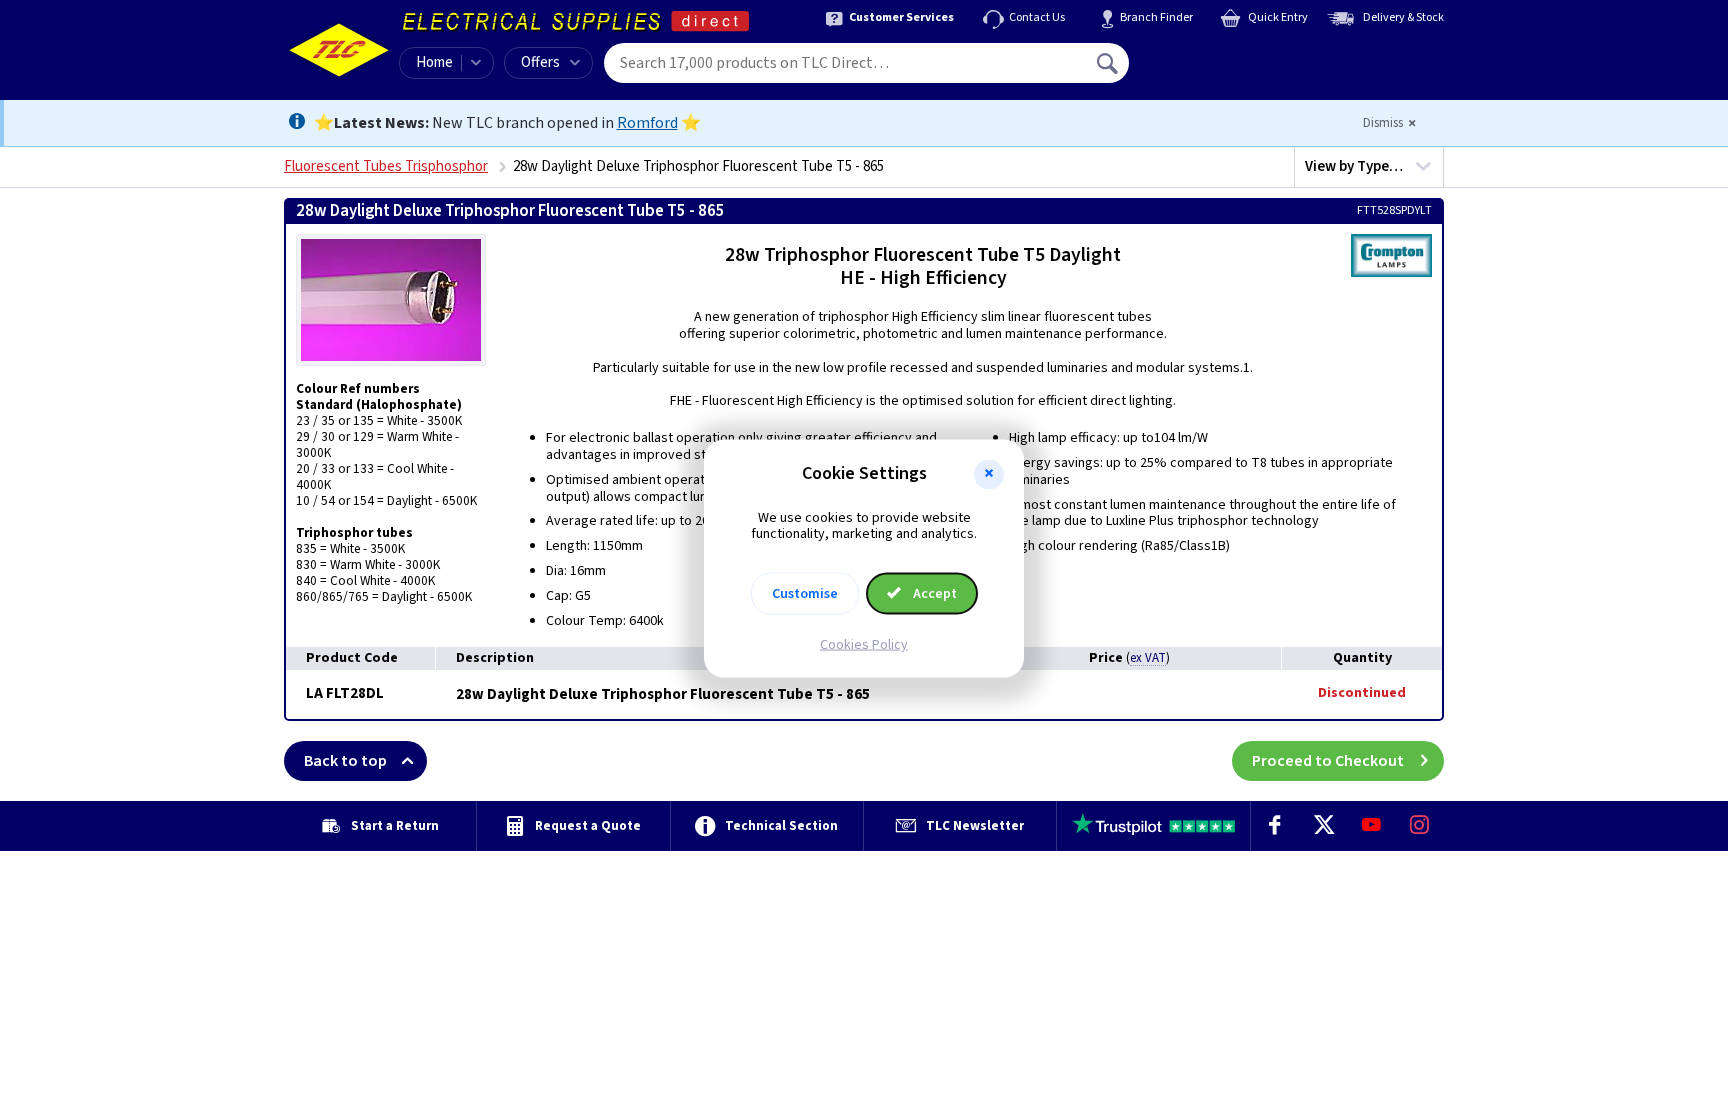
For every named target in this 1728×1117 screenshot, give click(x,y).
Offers (540, 62)
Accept (933, 594)
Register (1220, 70)
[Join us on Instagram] (1420, 826)
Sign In (1235, 56)
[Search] (1109, 63)
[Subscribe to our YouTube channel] (1371, 826)
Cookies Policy (864, 645)
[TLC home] (339, 50)
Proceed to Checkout (1328, 761)
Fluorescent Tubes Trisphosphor (386, 166)
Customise (805, 594)
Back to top (345, 761)
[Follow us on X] (1323, 826)
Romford (647, 123)
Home (434, 62)
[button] (989, 474)
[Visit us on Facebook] (1275, 826)
